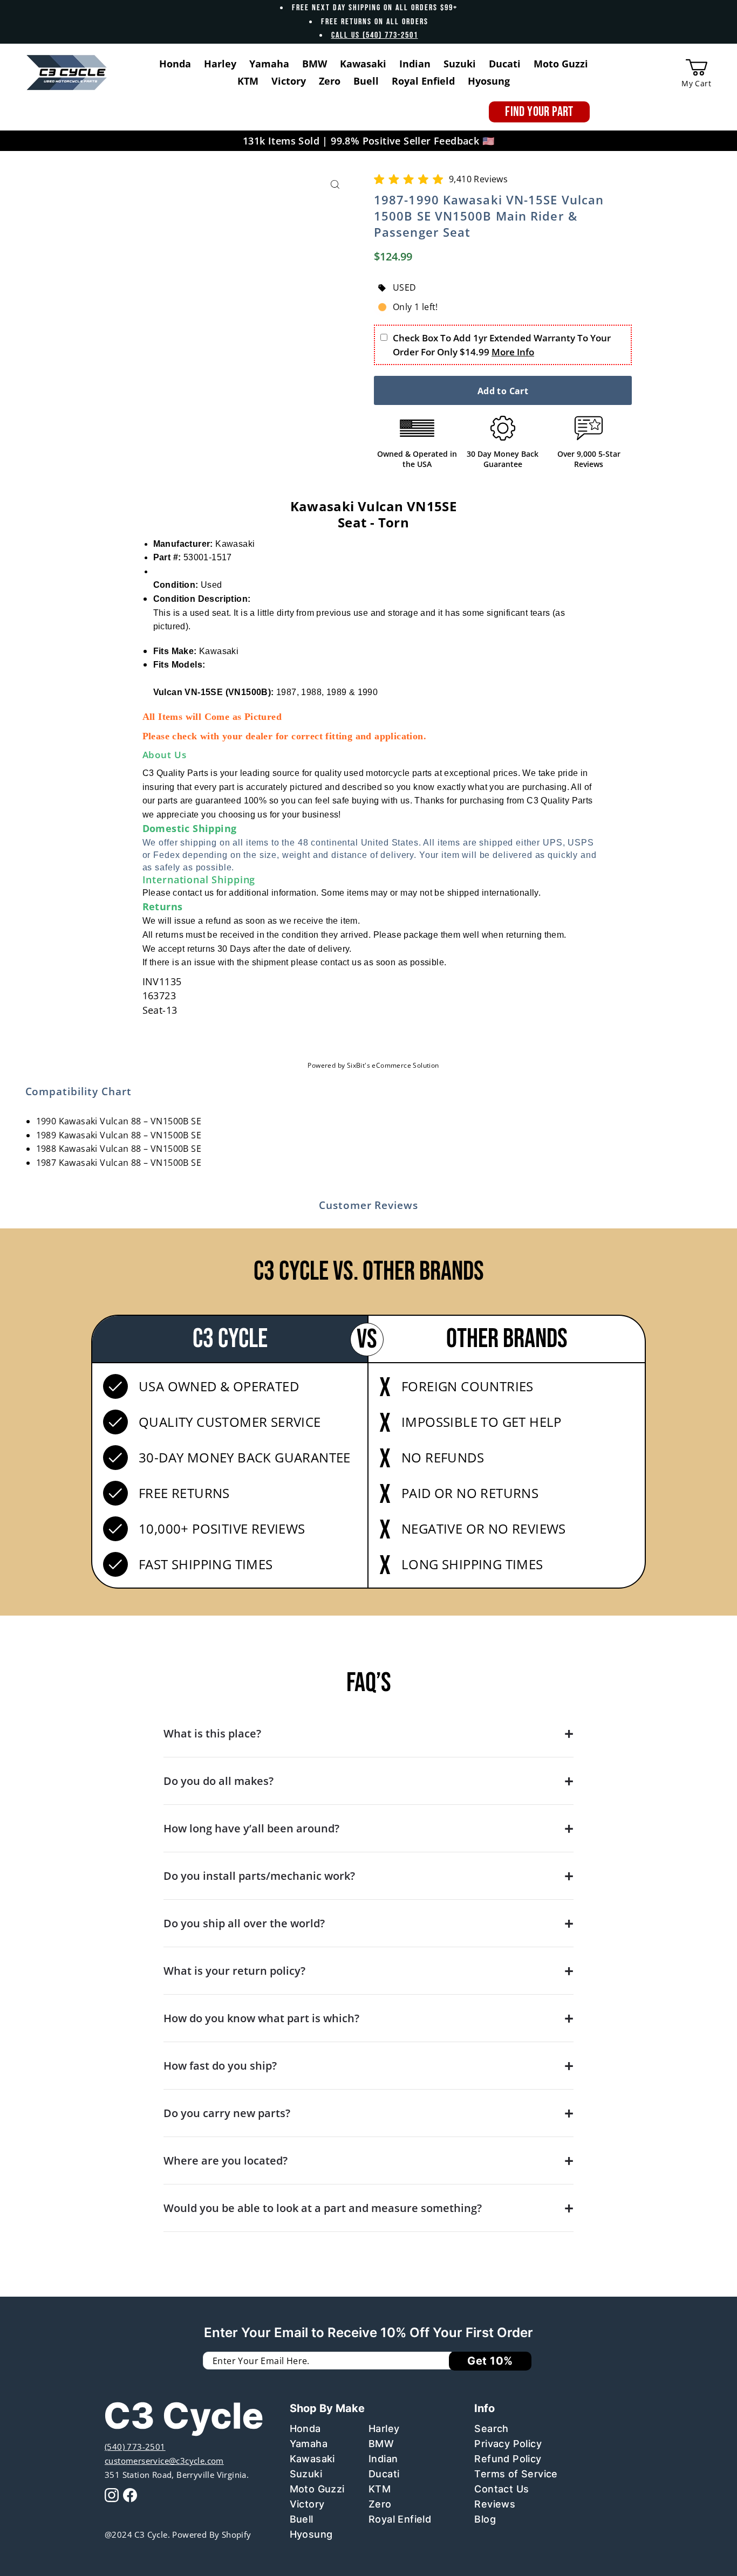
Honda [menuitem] (175, 64)
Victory (307, 2504)
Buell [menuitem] (366, 81)
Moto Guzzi (317, 2489)
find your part (539, 112)
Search (491, 2429)
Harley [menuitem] (220, 64)
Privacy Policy (508, 2444)
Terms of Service (516, 2474)
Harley (384, 2429)
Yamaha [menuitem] (269, 64)
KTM (380, 2489)
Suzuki (306, 2474)
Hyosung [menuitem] (489, 81)
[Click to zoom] (335, 185)
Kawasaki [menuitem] (363, 64)
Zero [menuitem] (330, 81)
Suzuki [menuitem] (460, 64)
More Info (513, 352)
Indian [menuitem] (415, 64)
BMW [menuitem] (315, 64)
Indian (383, 2459)
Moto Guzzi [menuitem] (561, 64)
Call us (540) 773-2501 (375, 35)
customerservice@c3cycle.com (164, 2461)
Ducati (384, 2474)
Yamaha (309, 2444)
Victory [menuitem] (289, 81)
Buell (302, 2519)
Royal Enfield (400, 2519)
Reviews (495, 2504)
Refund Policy (508, 2459)
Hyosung (311, 2534)
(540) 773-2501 (135, 2447)
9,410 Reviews (478, 179)
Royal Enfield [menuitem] (423, 81)
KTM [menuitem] (248, 81)
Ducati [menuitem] (505, 64)
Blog (485, 2519)
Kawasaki (312, 2459)
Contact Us (501, 2489)
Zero (380, 2504)
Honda (305, 2429)
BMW (381, 2444)
